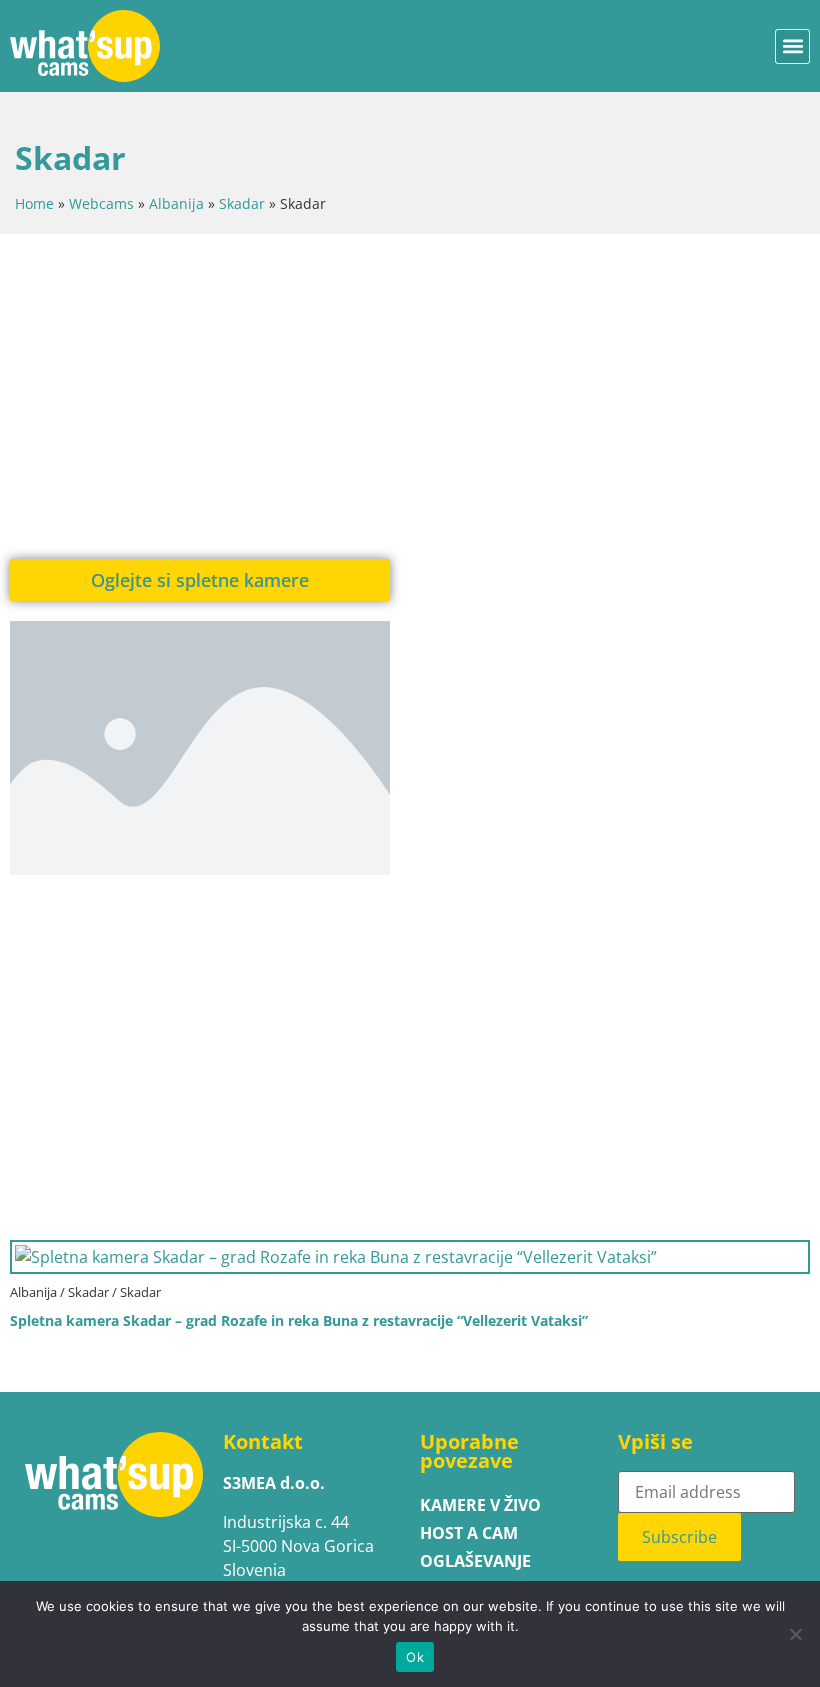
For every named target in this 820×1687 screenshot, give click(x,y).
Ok (415, 1657)
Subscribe (679, 1537)
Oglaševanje (475, 1561)
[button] (792, 46)
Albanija (176, 203)
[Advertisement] (410, 394)
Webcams (101, 203)
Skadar (242, 203)
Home (34, 203)
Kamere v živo (480, 1505)
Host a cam (469, 1533)
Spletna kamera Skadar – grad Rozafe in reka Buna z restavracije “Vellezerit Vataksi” (299, 1320)
